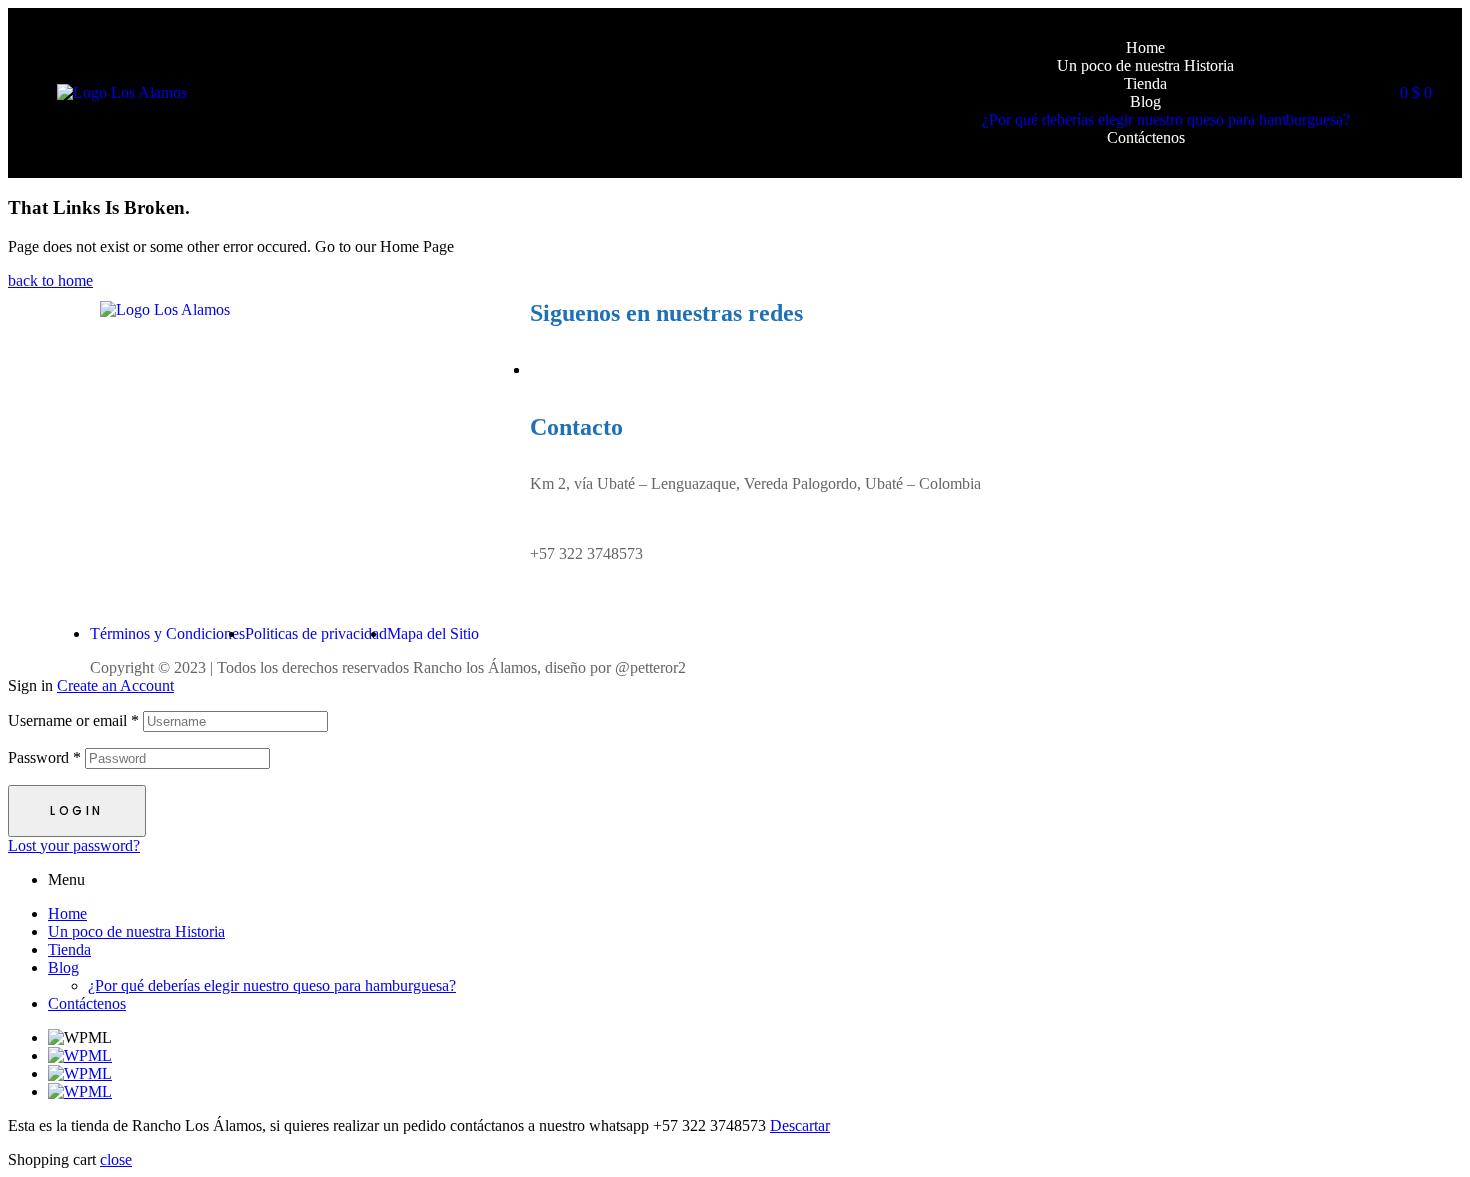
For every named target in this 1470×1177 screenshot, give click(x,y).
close (116, 1159)
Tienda (69, 949)
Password (44, 757)
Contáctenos (87, 1003)
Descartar (800, 1125)
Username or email (73, 720)
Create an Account (115, 685)
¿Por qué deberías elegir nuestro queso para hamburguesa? (272, 985)
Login (77, 810)
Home (67, 913)
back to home (50, 280)
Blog (63, 967)
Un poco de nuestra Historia (136, 931)
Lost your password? (74, 845)
